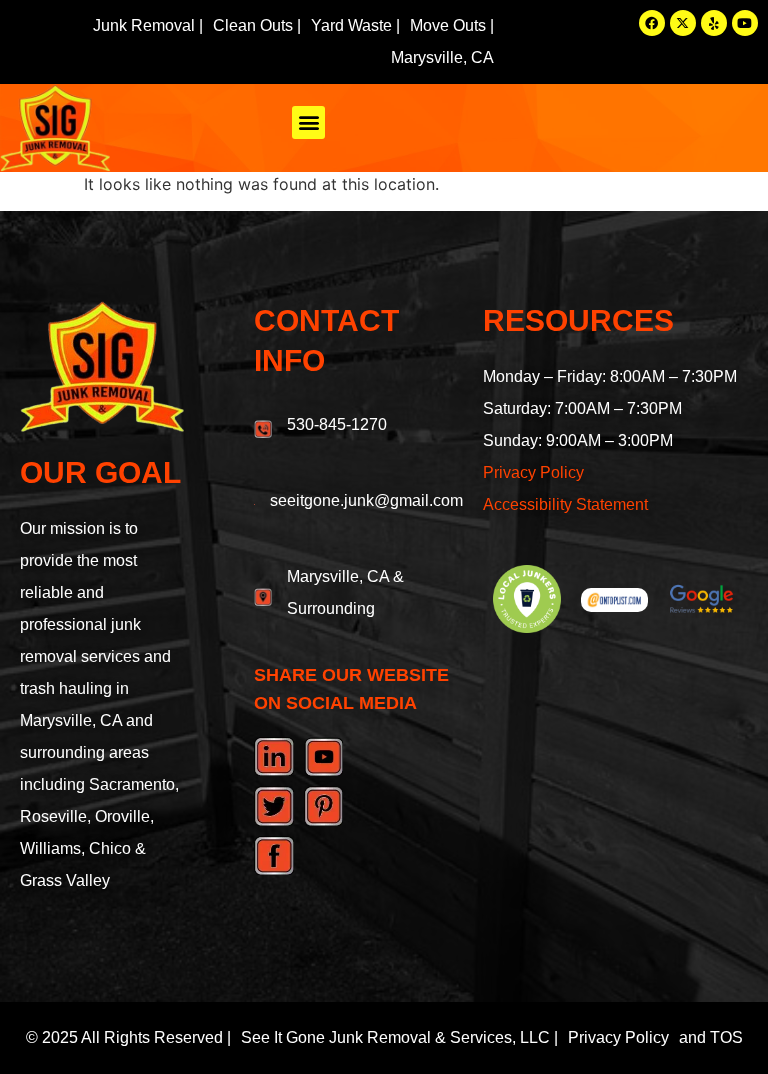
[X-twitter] (683, 23)
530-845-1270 (337, 424)
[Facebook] (652, 23)
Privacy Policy (533, 472)
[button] (308, 122)
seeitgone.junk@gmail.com (366, 500)
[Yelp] (714, 23)
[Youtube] (745, 23)
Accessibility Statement (565, 504)
